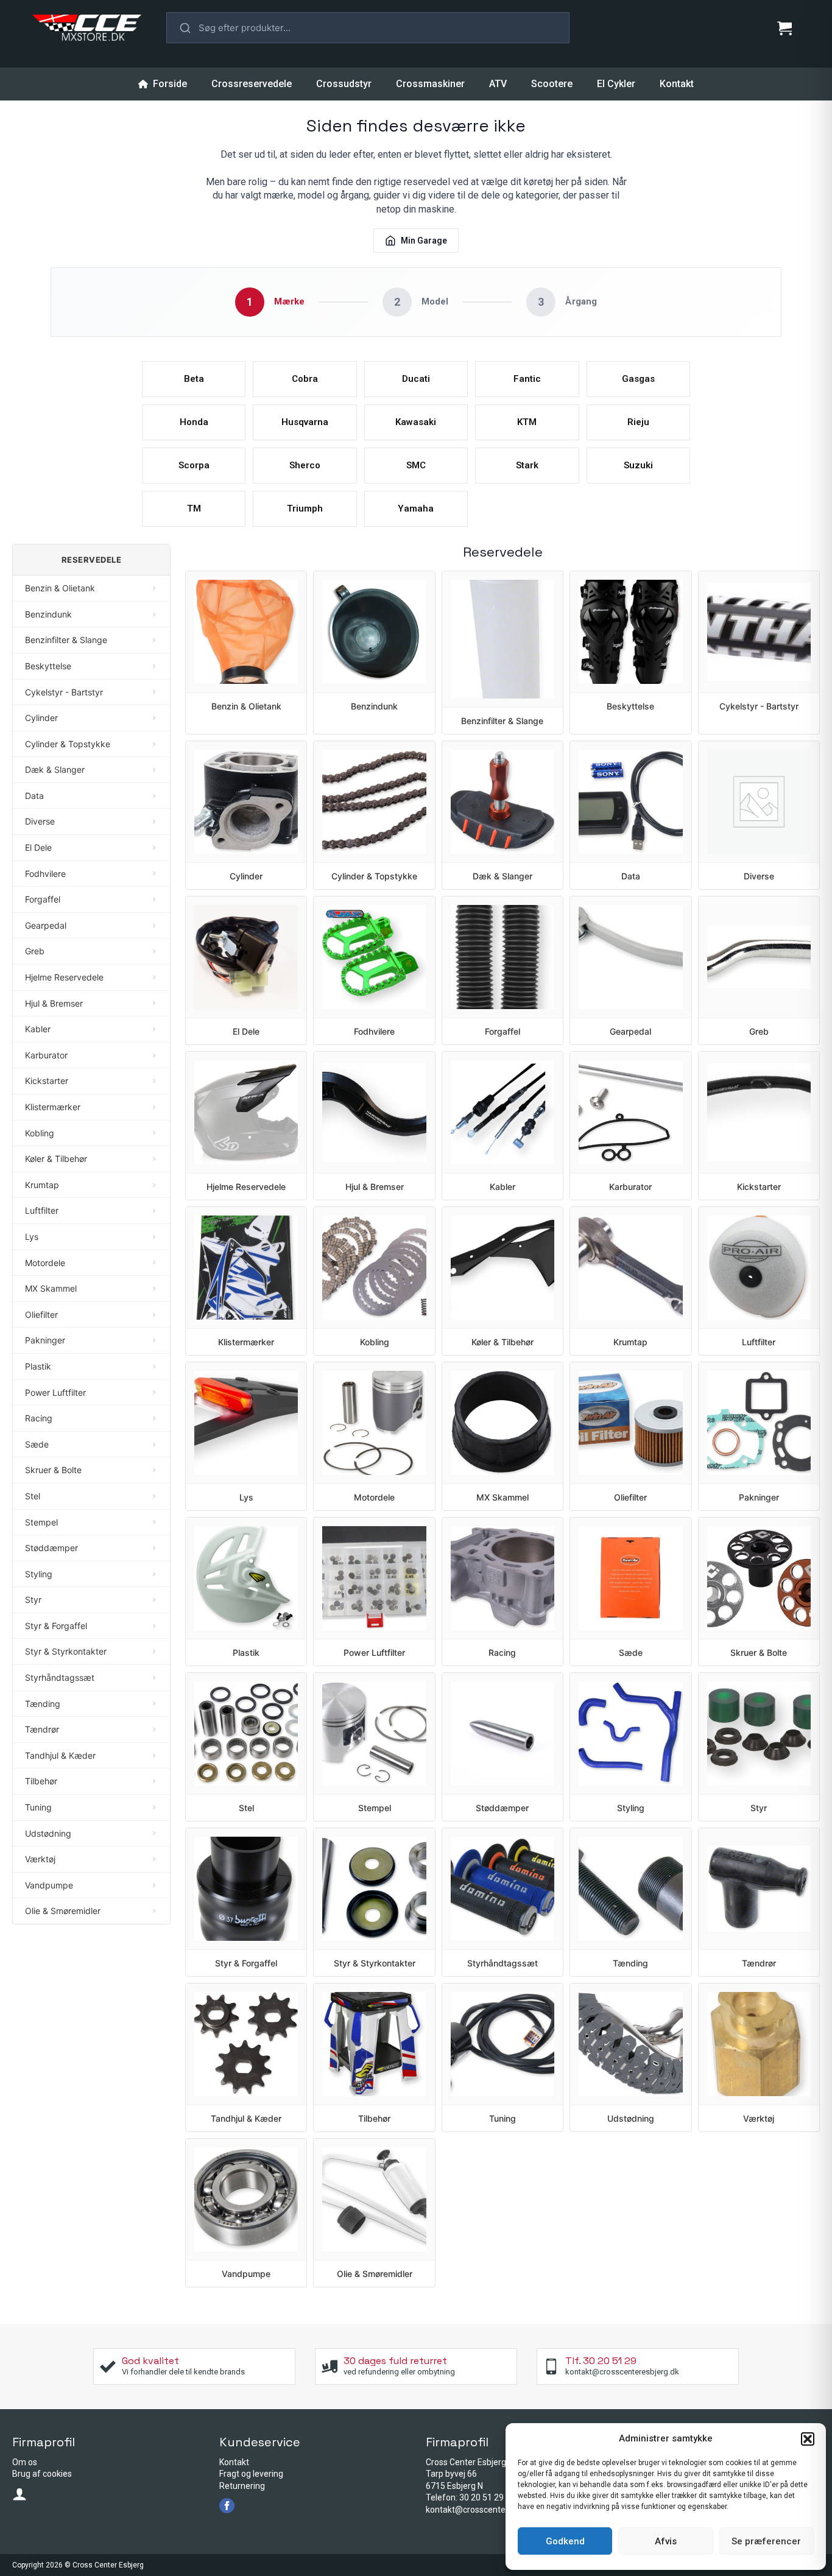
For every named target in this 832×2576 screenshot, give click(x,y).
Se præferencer (766, 2541)
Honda (194, 422)
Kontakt (677, 84)
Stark (527, 465)
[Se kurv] (784, 28)
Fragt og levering (251, 2474)
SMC (416, 465)
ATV (498, 84)
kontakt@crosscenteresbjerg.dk (487, 2510)
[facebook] (227, 2506)
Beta (194, 379)
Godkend (565, 2541)
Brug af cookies (42, 2474)
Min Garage (424, 241)
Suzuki (638, 465)
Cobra (305, 379)
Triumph (305, 509)
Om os (25, 2462)
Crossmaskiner (430, 84)
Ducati (416, 379)
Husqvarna (305, 422)
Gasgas (638, 379)
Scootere (552, 84)
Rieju (638, 422)
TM (194, 509)
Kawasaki (416, 422)
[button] (808, 2439)
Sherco (305, 465)
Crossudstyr (344, 84)
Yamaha (416, 509)
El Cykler (616, 84)
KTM (527, 422)
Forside (170, 84)
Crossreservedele (252, 84)
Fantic (527, 379)
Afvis (666, 2541)
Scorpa (194, 465)
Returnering (242, 2486)
